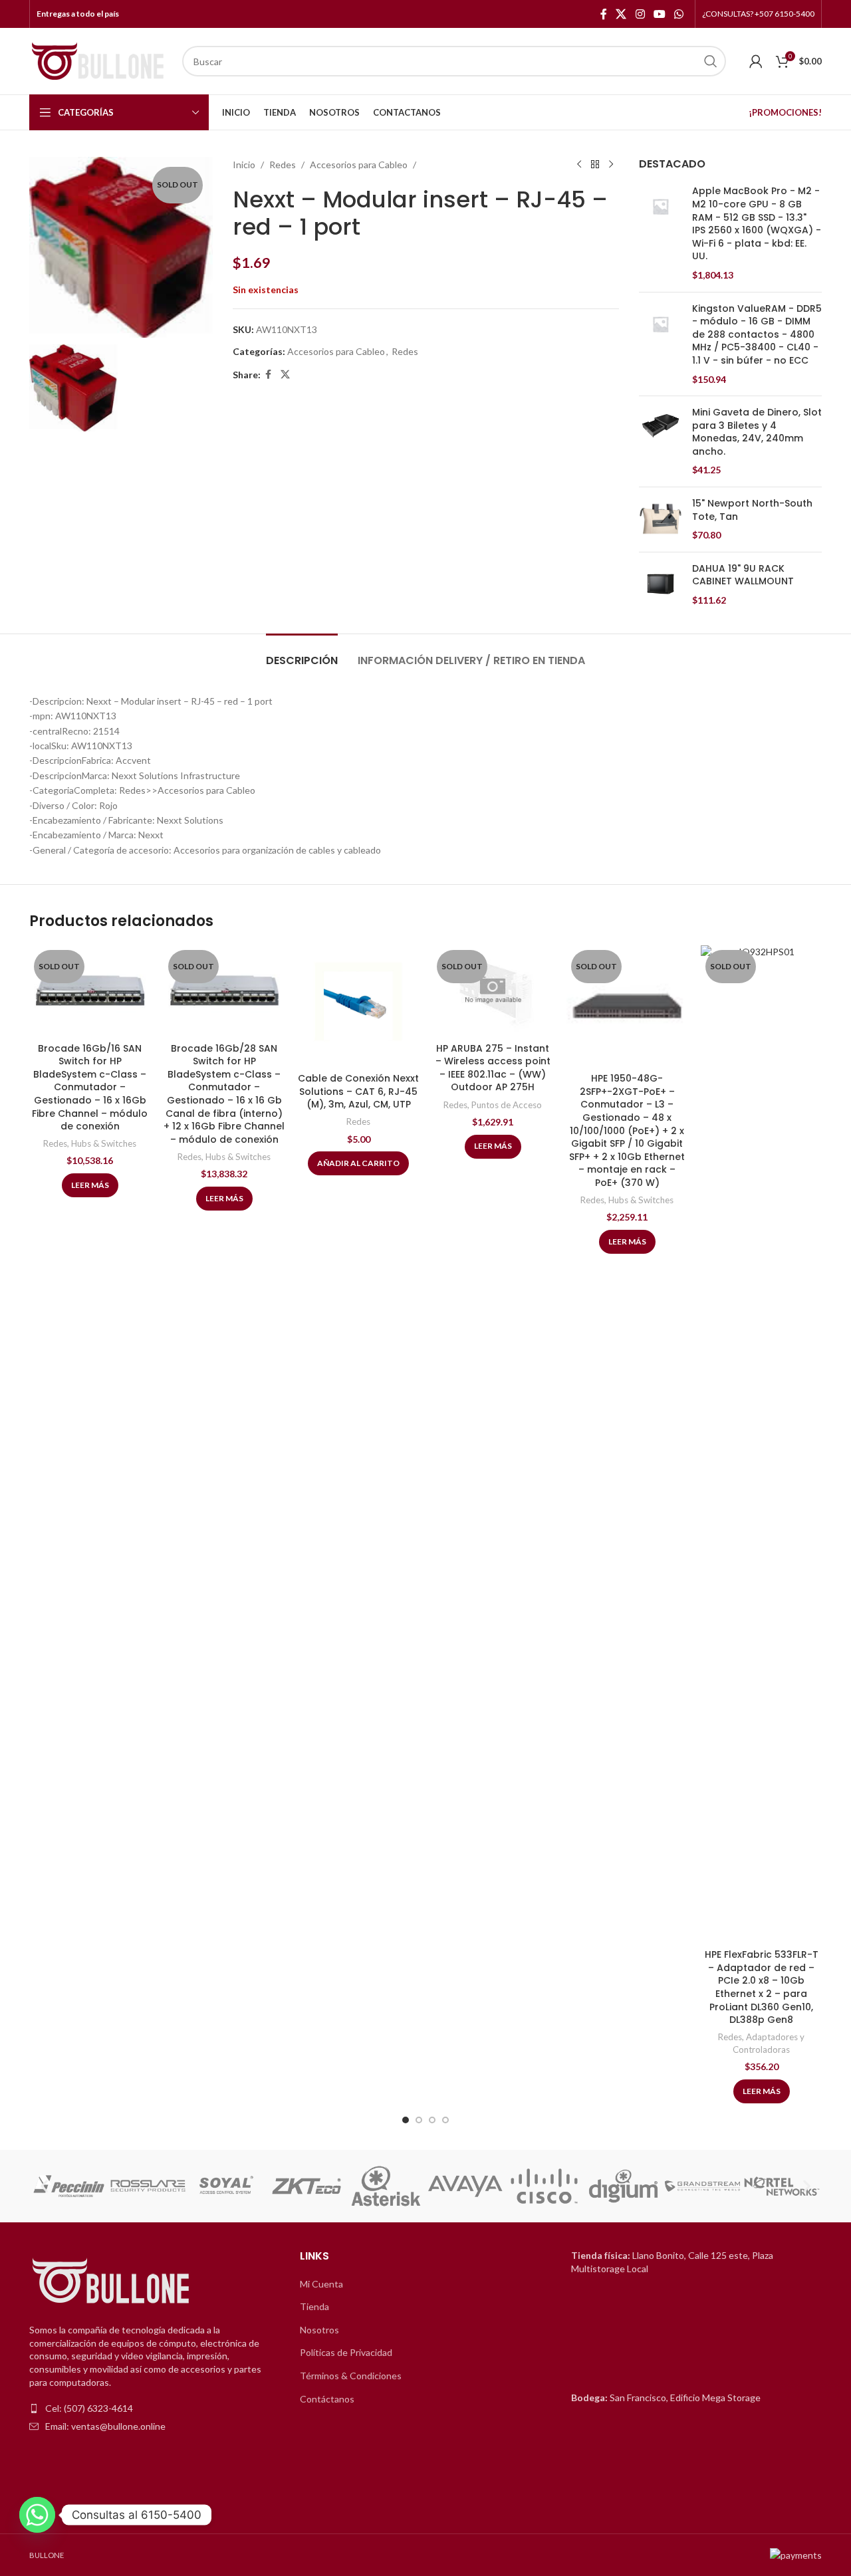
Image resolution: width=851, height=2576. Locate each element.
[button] (44, 2186)
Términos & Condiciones (351, 2376)
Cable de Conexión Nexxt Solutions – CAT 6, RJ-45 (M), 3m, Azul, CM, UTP (358, 1091)
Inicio (244, 165)
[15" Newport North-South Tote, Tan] (661, 520)
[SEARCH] (711, 61)
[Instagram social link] (640, 14)
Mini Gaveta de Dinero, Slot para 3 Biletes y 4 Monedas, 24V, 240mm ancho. (757, 432)
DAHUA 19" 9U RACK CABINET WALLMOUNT (743, 575)
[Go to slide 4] (445, 2120)
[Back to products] (595, 165)
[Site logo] (99, 60)
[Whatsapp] (37, 2515)
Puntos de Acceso (507, 1105)
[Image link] (112, 2282)
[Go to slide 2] (419, 2120)
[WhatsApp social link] (679, 14)
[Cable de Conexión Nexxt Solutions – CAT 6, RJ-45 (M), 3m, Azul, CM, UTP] (358, 1006)
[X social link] (621, 14)
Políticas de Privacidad (346, 2352)
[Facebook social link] (604, 14)
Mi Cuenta (321, 2284)
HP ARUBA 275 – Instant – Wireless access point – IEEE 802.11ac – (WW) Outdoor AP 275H (493, 1068)
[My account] (756, 61)
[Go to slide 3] (432, 2120)
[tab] (302, 654)
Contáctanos (327, 2399)
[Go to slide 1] (406, 2120)
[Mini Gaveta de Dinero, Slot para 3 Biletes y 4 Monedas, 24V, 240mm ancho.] (661, 441)
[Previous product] (579, 165)
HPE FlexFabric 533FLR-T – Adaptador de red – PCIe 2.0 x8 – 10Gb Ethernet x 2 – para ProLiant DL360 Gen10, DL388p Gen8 (762, 1987)
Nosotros (319, 2330)
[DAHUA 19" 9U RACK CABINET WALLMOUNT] (661, 585)
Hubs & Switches (104, 1143)
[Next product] (611, 165)
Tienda (314, 2306)
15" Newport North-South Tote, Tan (752, 510)
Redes (283, 165)
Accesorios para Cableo (359, 165)
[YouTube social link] (659, 14)
